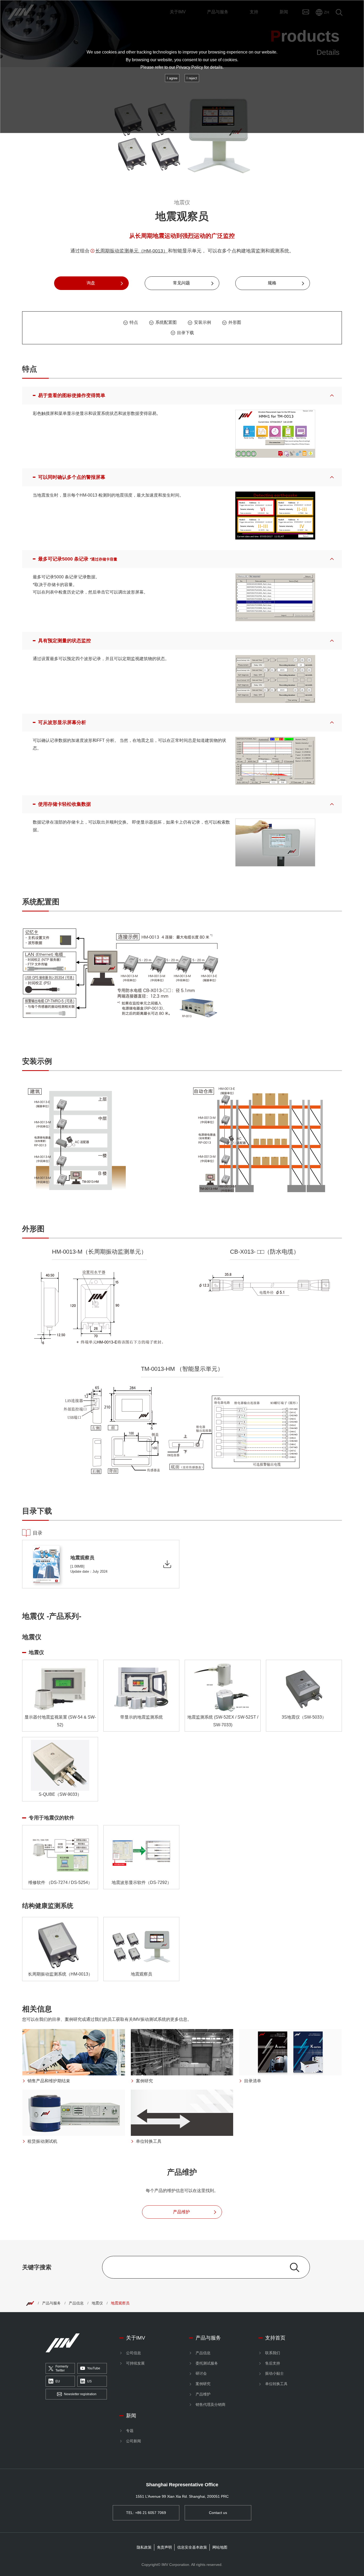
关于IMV (136, 2338)
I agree (172, 78)
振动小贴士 (274, 2373)
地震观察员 (120, 2303)
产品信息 (76, 2303)
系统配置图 (166, 322)
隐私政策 (144, 2547)
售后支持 (273, 2363)
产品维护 (203, 2394)
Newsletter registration (80, 2394)
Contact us (218, 2513)
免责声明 (164, 2547)
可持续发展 (135, 2363)
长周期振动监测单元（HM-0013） (132, 251)
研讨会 (201, 2373)
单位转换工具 (276, 2384)
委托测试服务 (207, 2363)
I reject (192, 78)
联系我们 (273, 2353)
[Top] (30, 2303)
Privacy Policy (190, 67)
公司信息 (134, 2353)
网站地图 (220, 2547)
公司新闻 (134, 2441)
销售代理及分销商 (211, 2405)
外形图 (235, 322)
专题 (130, 2431)
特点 (134, 322)
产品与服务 (51, 2303)
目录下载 (185, 333)
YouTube (94, 2368)
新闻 (131, 2416)
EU (58, 2381)
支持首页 (275, 2338)
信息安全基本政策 (192, 2547)
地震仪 (97, 2303)
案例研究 (203, 2384)
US (89, 2381)
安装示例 (203, 322)
